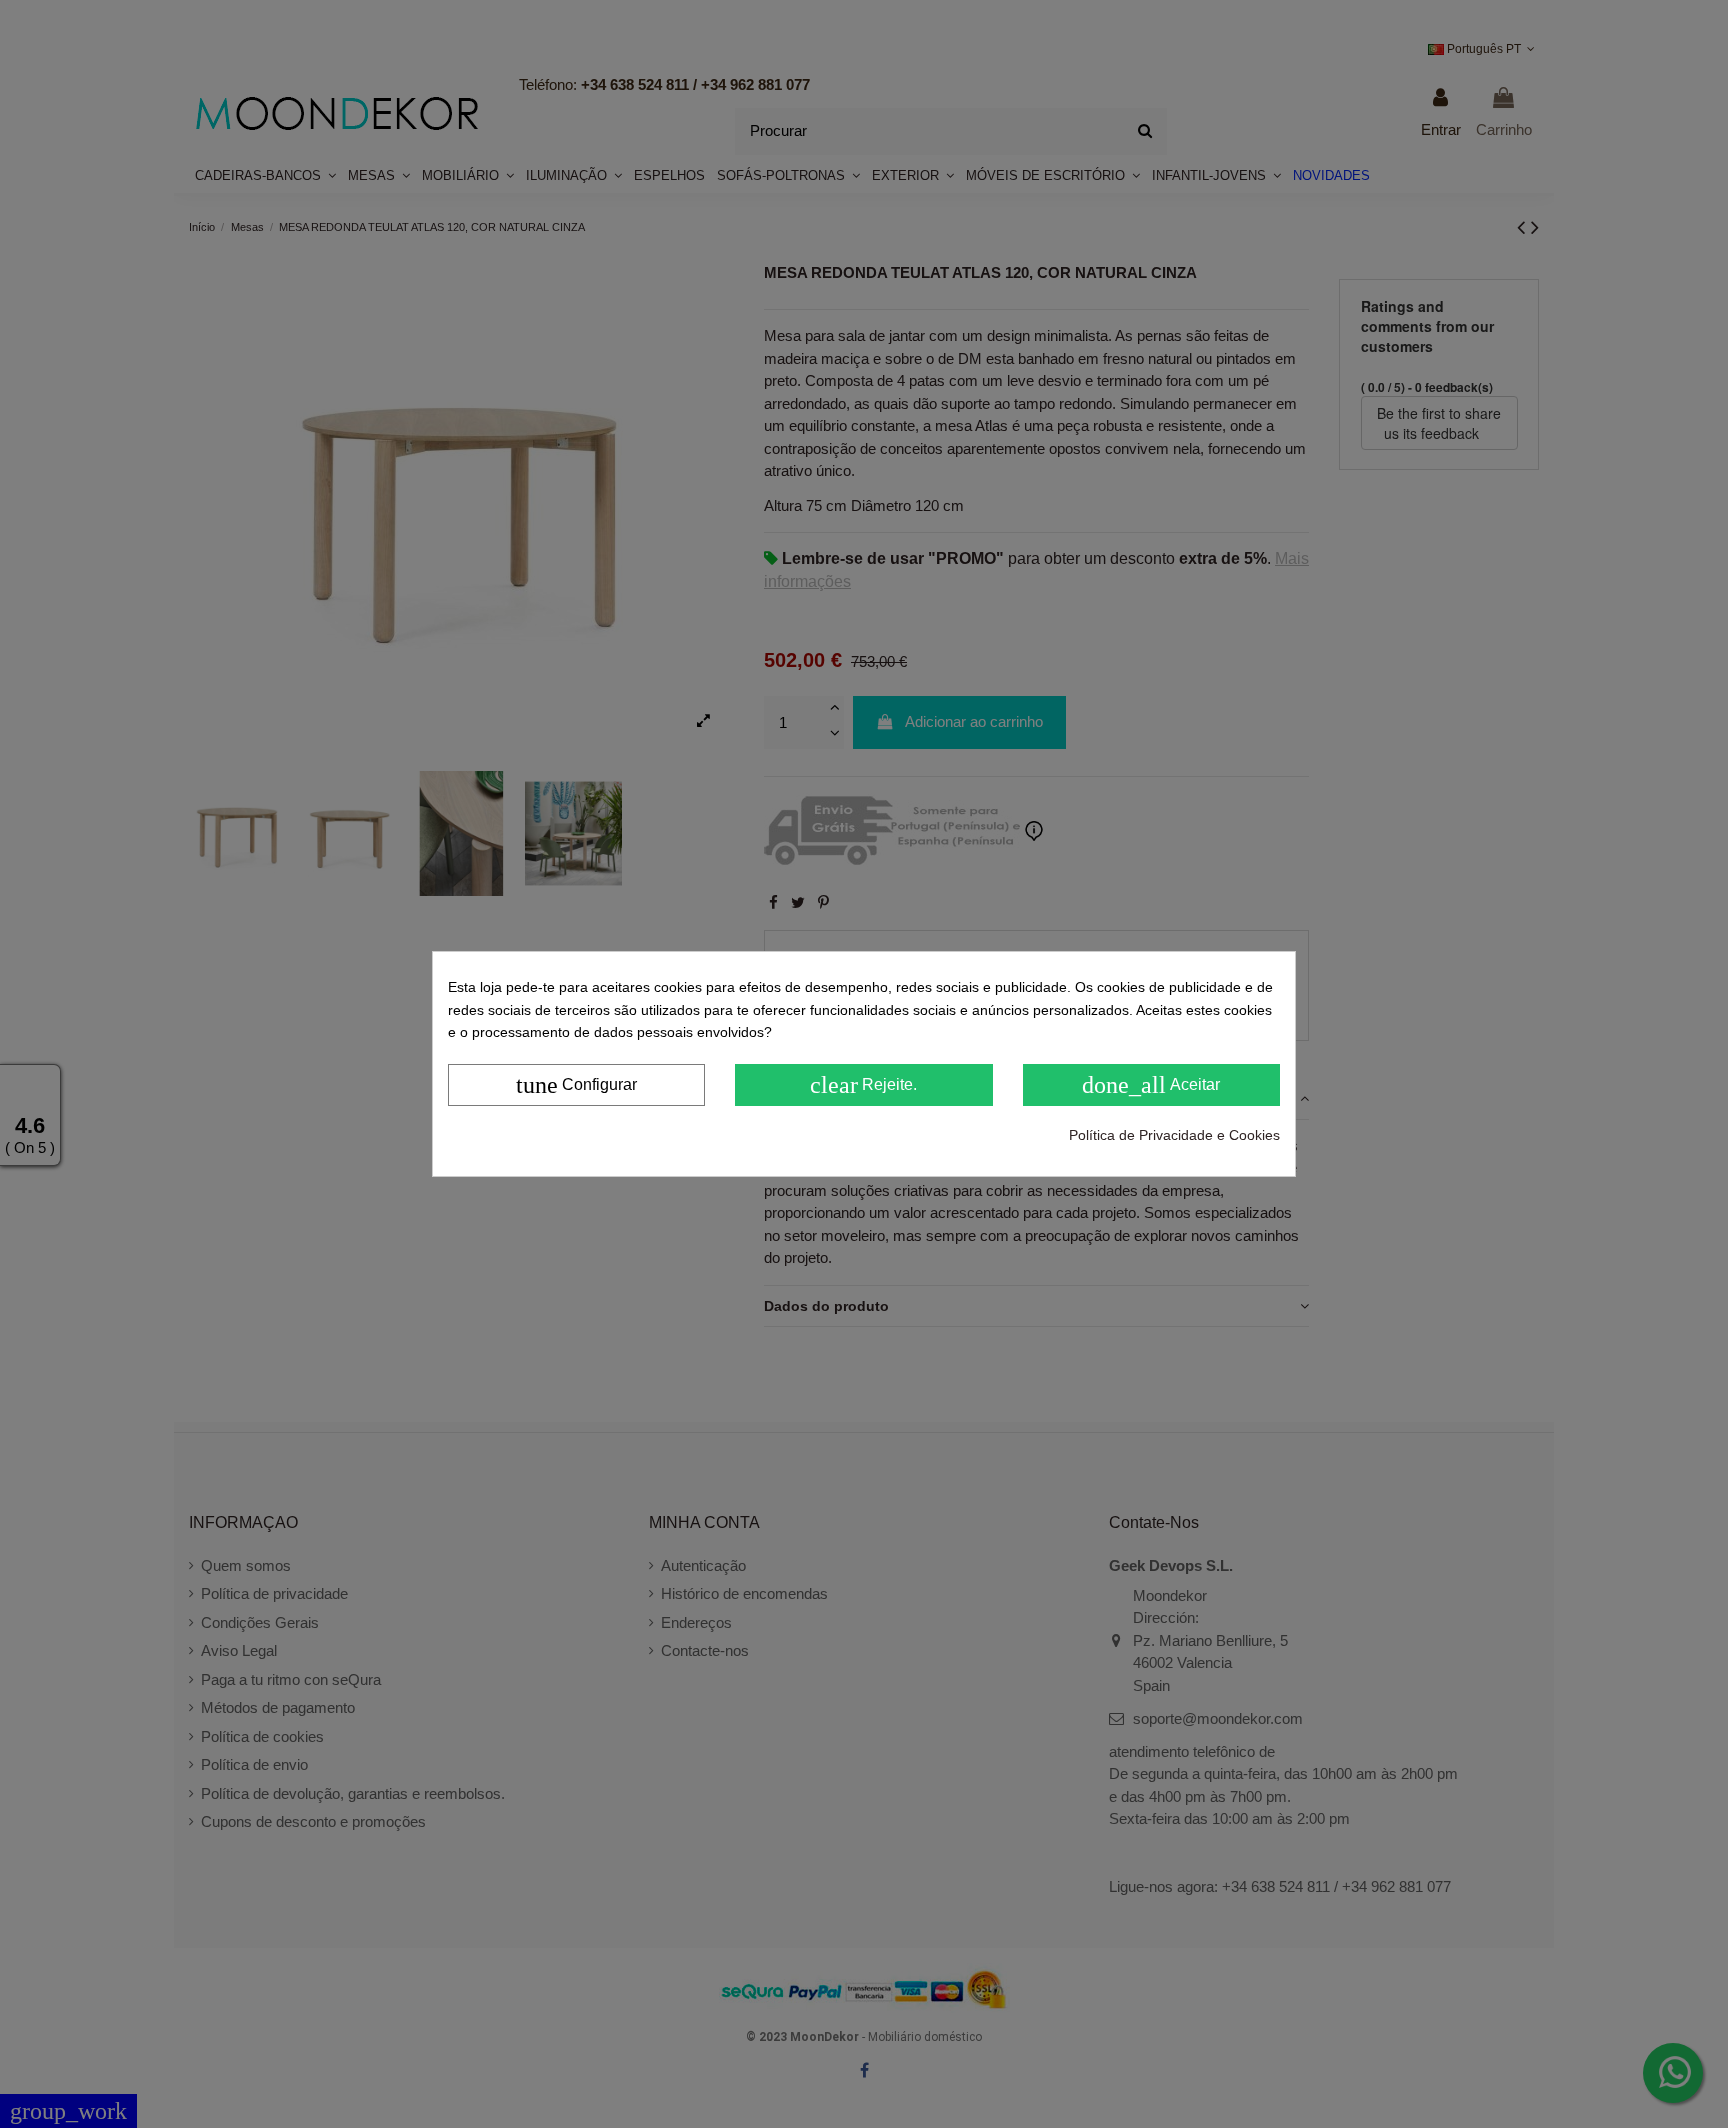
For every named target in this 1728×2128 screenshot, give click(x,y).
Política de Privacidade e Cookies (1174, 1135)
